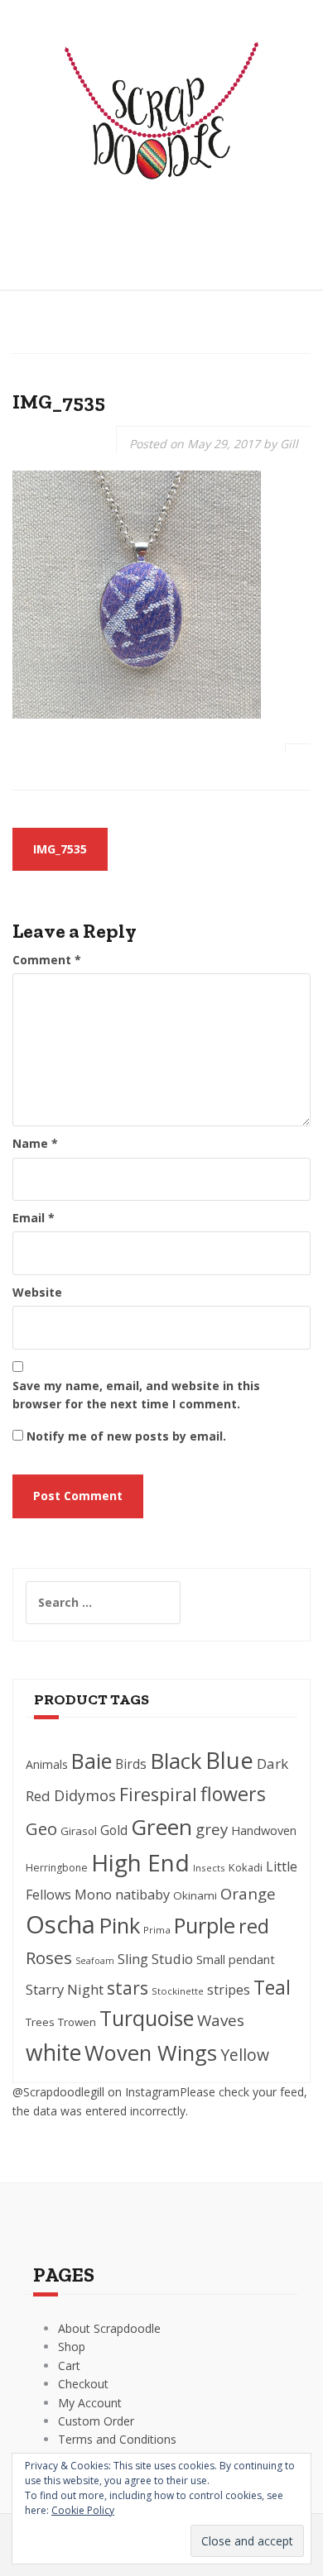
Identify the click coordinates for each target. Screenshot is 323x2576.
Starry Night (65, 1989)
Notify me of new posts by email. (126, 1436)
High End (140, 1862)
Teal (272, 1987)
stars (128, 1988)
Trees (40, 2022)
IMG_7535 (60, 849)
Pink (119, 1925)
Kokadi (246, 1867)
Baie (92, 1761)
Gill (289, 444)
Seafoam (95, 1961)
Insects (209, 1868)
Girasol (79, 1831)
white (53, 2053)
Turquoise (147, 2018)
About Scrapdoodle (109, 2328)
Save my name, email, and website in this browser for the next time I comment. (136, 1395)
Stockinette (178, 1991)
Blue (229, 1760)
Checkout (83, 2384)
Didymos (85, 1795)
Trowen (77, 2022)
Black (176, 1761)
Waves (221, 2020)
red (254, 1926)
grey (212, 1829)
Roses (49, 1957)
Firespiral (158, 1794)
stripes (229, 1990)
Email (34, 1218)
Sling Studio (155, 1959)
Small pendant (236, 1959)
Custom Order (96, 2421)
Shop (72, 2347)
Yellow (245, 2055)
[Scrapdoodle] (161, 123)
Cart (69, 2366)
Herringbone (57, 1868)
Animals (47, 1764)
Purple (205, 1925)
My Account (90, 2403)
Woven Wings (151, 2053)
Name (35, 1143)
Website (37, 1292)
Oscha (60, 1924)
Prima (157, 1930)
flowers (233, 1794)
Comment (47, 960)
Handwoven (264, 1830)
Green (161, 1827)
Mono (93, 1895)
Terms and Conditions (117, 2439)
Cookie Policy (83, 2510)
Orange (248, 1893)
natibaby (142, 1895)
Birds (131, 1764)
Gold (114, 1830)
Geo (41, 1828)
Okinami (195, 1895)
